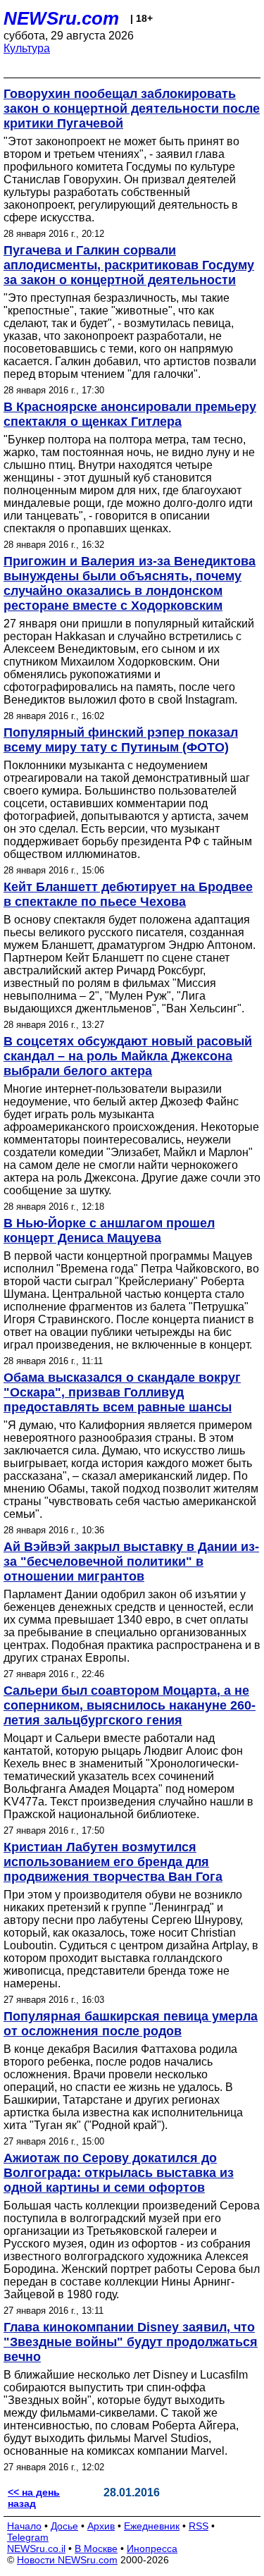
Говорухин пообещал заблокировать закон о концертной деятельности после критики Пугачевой (132, 109)
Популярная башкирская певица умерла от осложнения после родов (131, 2024)
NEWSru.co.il (36, 2549)
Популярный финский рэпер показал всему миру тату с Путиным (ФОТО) (121, 740)
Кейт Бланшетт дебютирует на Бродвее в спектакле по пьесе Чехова (128, 894)
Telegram (28, 2537)
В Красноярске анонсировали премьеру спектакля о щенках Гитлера (130, 414)
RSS (199, 2526)
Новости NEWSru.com (67, 2560)
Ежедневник (152, 2526)
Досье (64, 2526)
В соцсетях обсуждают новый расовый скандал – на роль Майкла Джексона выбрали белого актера (128, 1056)
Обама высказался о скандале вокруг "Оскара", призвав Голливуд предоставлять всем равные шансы (122, 1392)
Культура (27, 48)
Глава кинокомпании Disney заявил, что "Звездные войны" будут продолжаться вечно (131, 2342)
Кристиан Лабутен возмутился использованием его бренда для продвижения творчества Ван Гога (113, 1862)
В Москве (96, 2549)
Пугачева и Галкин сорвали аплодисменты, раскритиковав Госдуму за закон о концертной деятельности (129, 265)
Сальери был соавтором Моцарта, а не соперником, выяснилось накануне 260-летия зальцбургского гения (130, 1705)
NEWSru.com (61, 18)
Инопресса (152, 2549)
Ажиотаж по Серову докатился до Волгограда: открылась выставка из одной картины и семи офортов (119, 2173)
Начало (24, 2526)
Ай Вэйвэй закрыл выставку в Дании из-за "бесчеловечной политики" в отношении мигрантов (131, 1562)
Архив (101, 2526)
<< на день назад (34, 2498)
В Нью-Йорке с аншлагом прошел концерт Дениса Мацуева (109, 1231)
